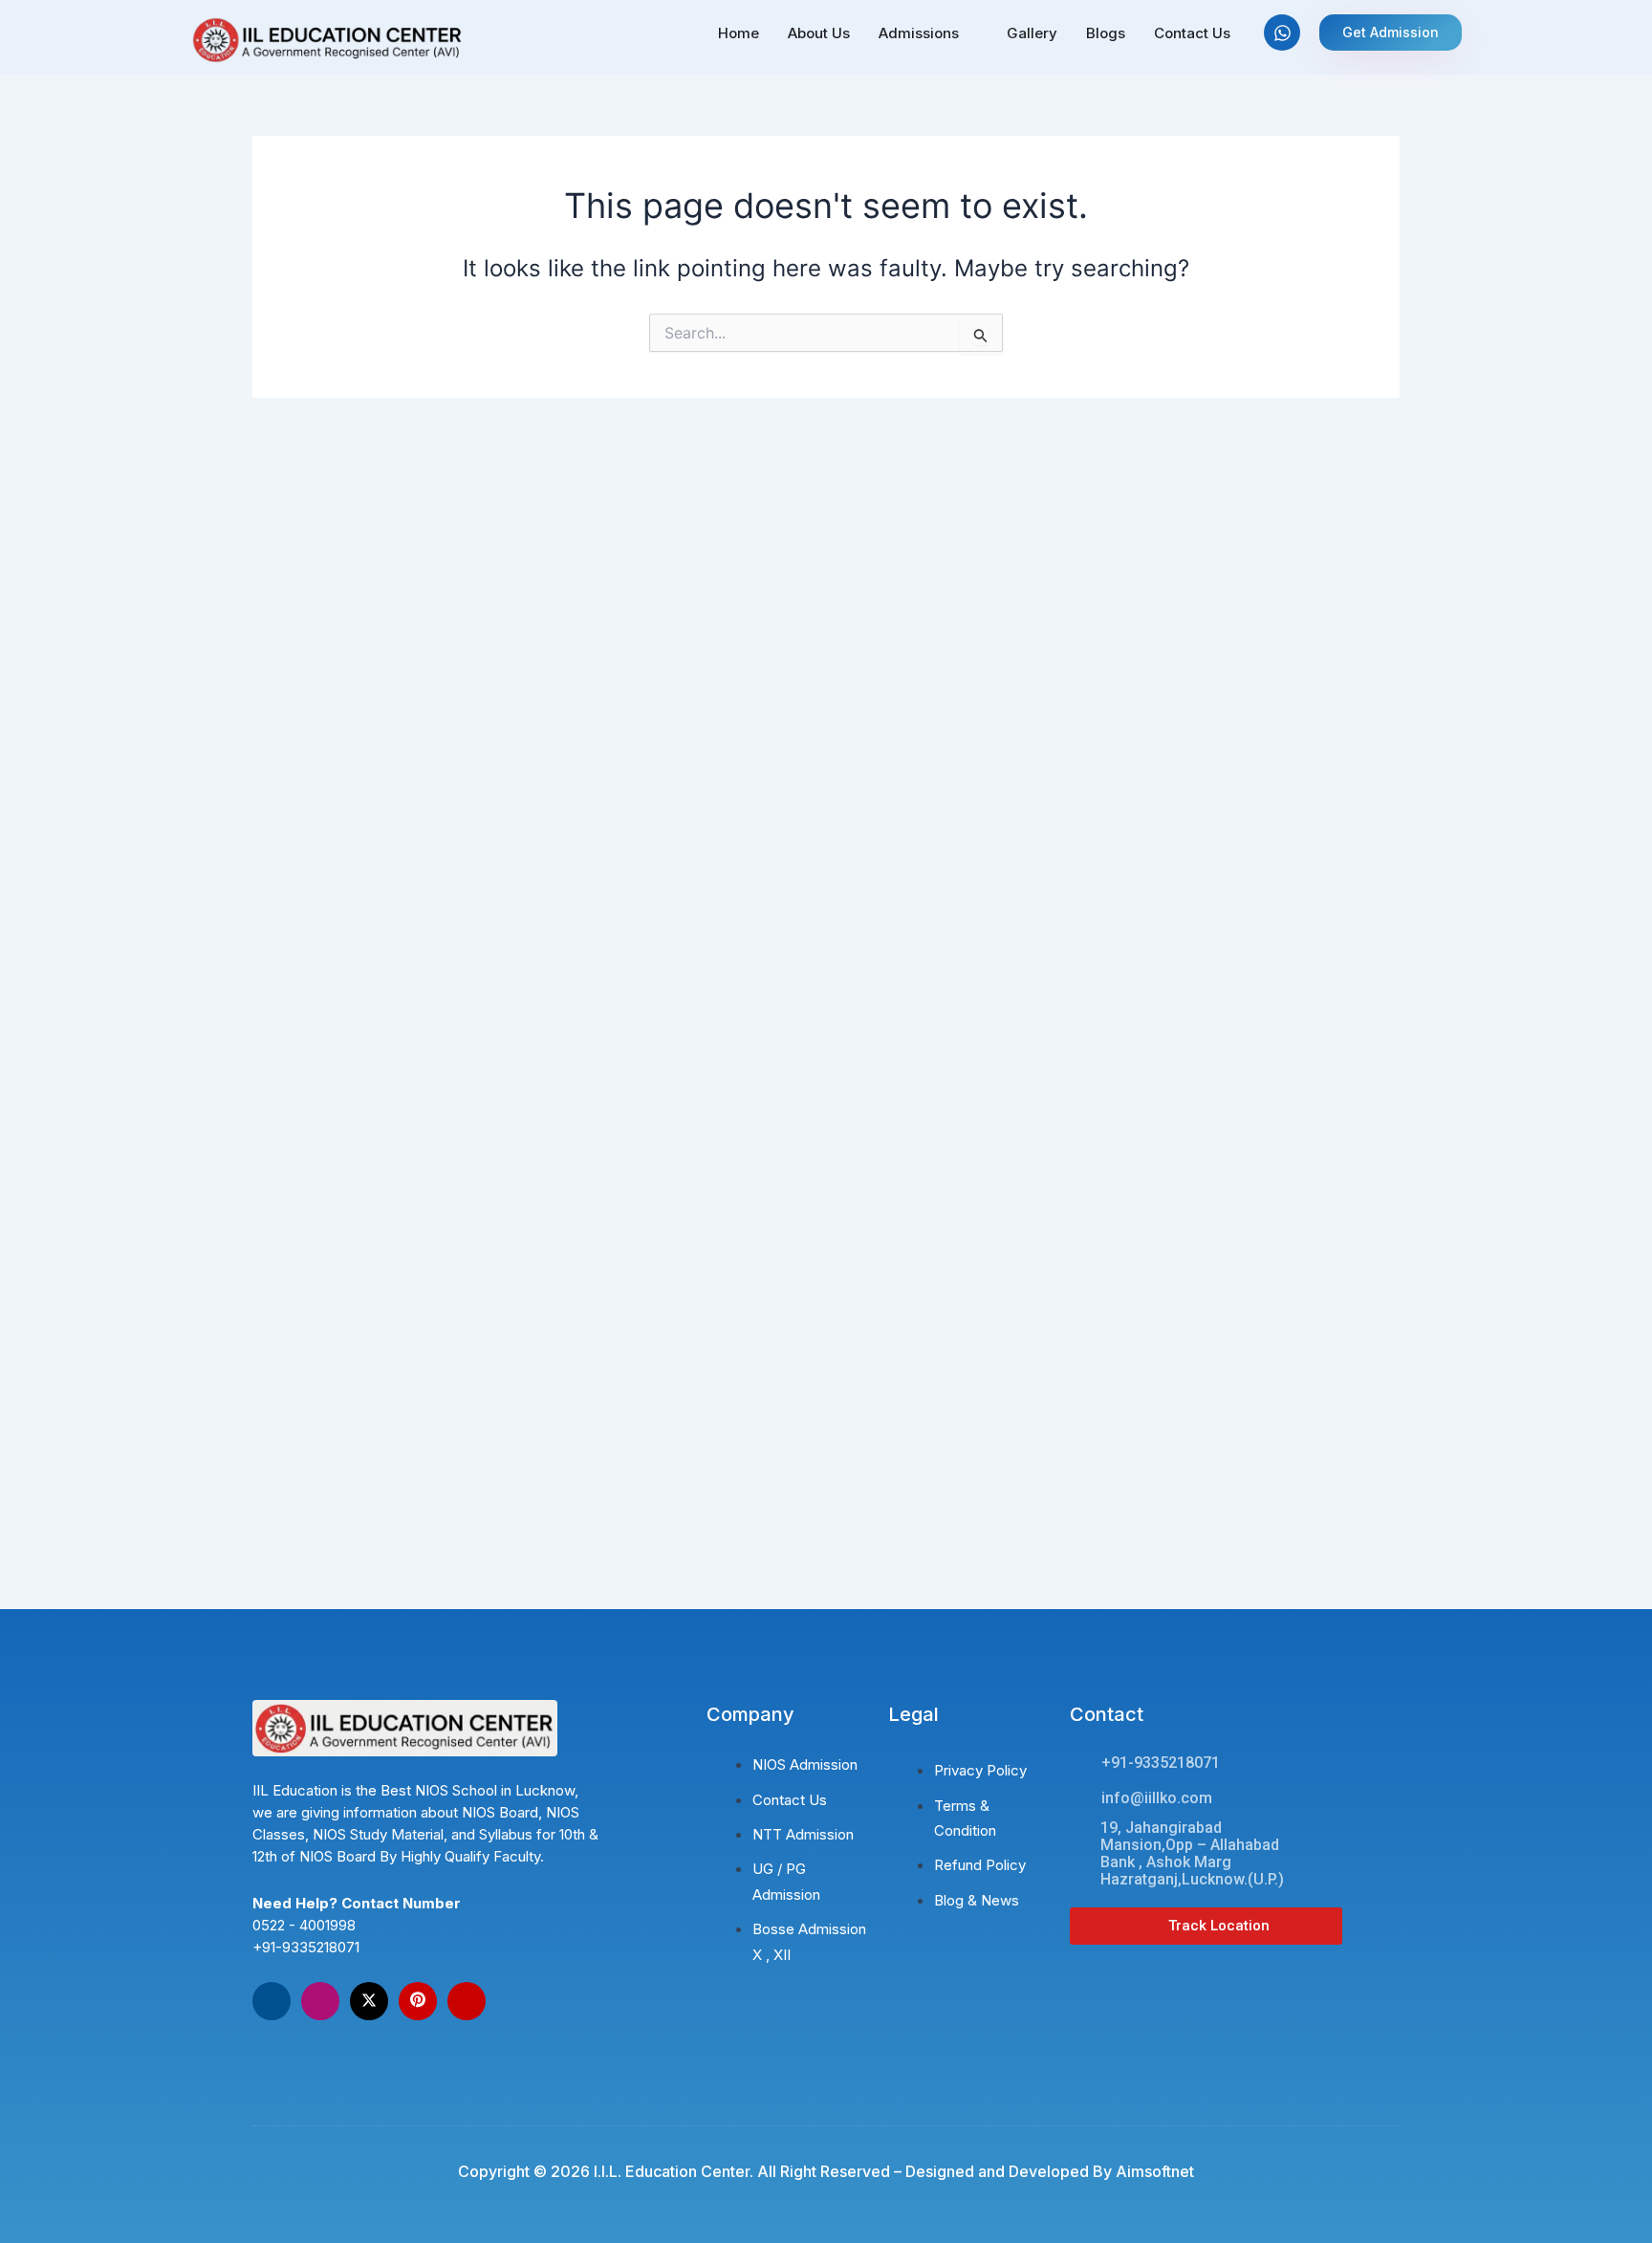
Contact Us (1192, 33)
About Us (819, 33)
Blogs (1106, 33)
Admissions (919, 33)
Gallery (1032, 33)
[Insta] (320, 2001)
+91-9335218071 (306, 1947)
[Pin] (418, 2001)
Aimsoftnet (1155, 2171)
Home (739, 33)
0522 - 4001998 (304, 1925)
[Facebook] (272, 2001)
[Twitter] (369, 2001)
